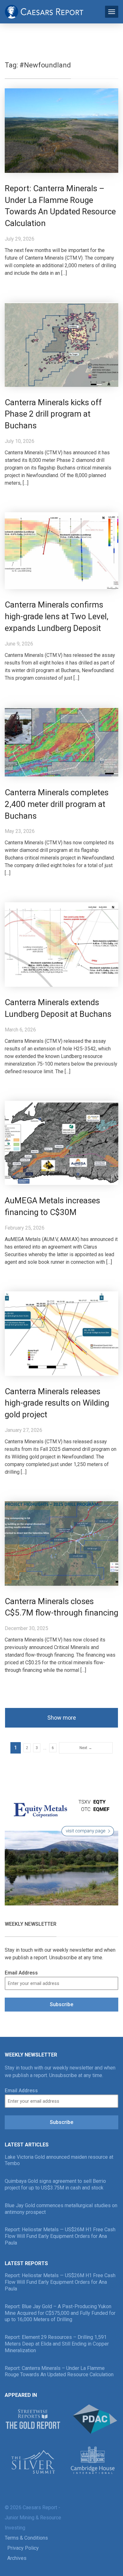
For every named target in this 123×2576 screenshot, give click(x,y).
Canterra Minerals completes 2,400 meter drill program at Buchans (57, 804)
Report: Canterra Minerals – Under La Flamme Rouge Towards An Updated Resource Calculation (59, 2371)
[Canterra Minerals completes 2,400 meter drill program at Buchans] (61, 742)
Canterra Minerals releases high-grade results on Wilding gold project (57, 1403)
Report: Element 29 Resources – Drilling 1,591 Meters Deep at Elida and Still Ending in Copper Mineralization (57, 2344)
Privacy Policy (23, 2548)
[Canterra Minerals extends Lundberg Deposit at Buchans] (61, 944)
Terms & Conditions (26, 2538)
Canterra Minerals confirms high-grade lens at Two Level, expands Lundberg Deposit (57, 616)
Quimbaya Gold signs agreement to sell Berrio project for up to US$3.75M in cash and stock (55, 2184)
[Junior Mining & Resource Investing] (44, 11)
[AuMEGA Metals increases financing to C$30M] (61, 1142)
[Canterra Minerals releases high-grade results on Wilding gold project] (61, 1333)
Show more (62, 1718)
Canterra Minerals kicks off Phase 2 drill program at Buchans (53, 414)
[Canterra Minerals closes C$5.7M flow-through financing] (61, 1543)
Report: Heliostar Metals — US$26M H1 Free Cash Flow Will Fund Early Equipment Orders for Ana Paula (60, 2236)
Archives (17, 2558)
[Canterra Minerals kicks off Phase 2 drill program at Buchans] (61, 344)
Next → (86, 1748)
